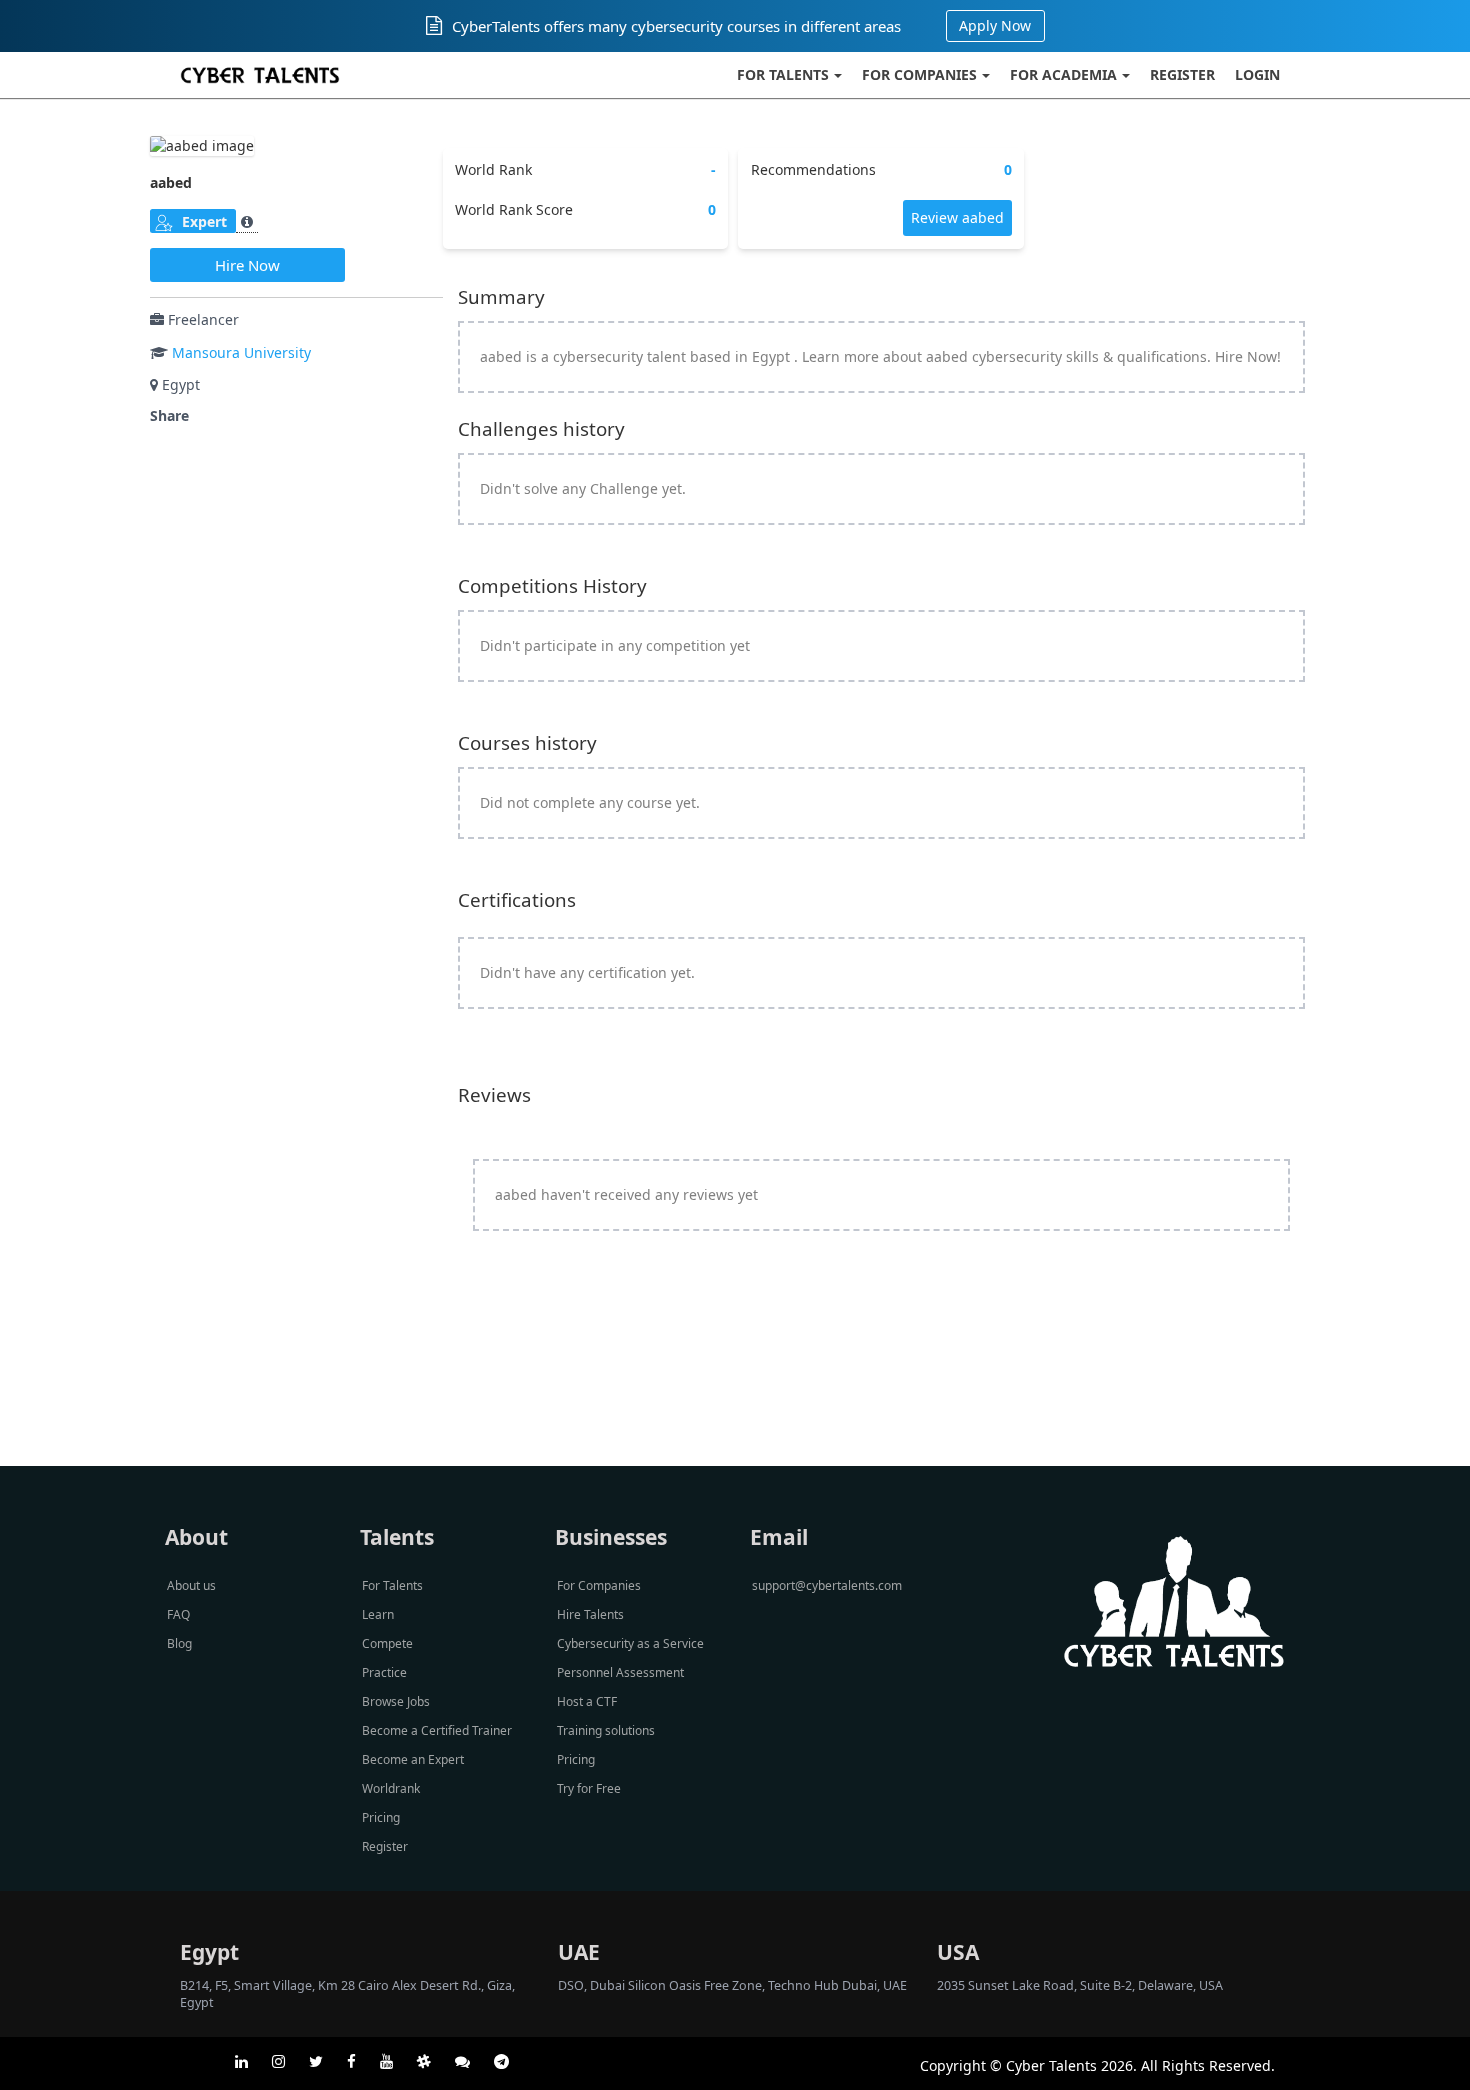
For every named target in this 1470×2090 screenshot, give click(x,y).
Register (1182, 74)
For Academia (1063, 74)
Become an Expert (413, 1759)
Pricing (381, 1817)
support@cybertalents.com (827, 1585)
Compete (387, 1643)
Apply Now (995, 25)
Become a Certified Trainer (437, 1730)
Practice (384, 1672)
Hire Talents (590, 1614)
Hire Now (247, 265)
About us (191, 1585)
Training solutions (606, 1730)
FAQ (178, 1614)
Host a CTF (587, 1701)
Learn (378, 1614)
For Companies (919, 74)
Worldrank (391, 1788)
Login (1257, 74)
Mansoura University (241, 352)
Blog (179, 1643)
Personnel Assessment (620, 1672)
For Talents (783, 74)
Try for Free (589, 1788)
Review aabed (957, 217)
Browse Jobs (396, 1701)
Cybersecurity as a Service (630, 1643)
